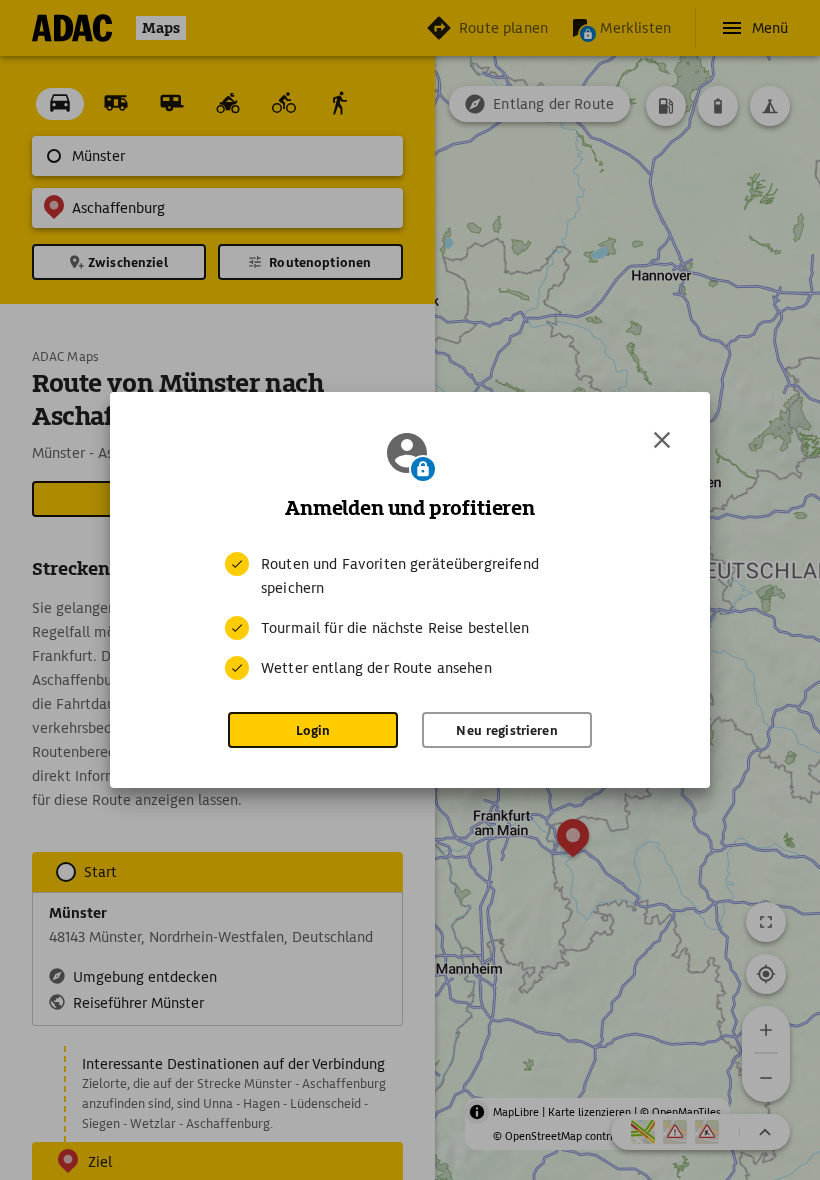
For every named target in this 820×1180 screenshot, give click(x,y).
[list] (410, 616)
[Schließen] (662, 440)
